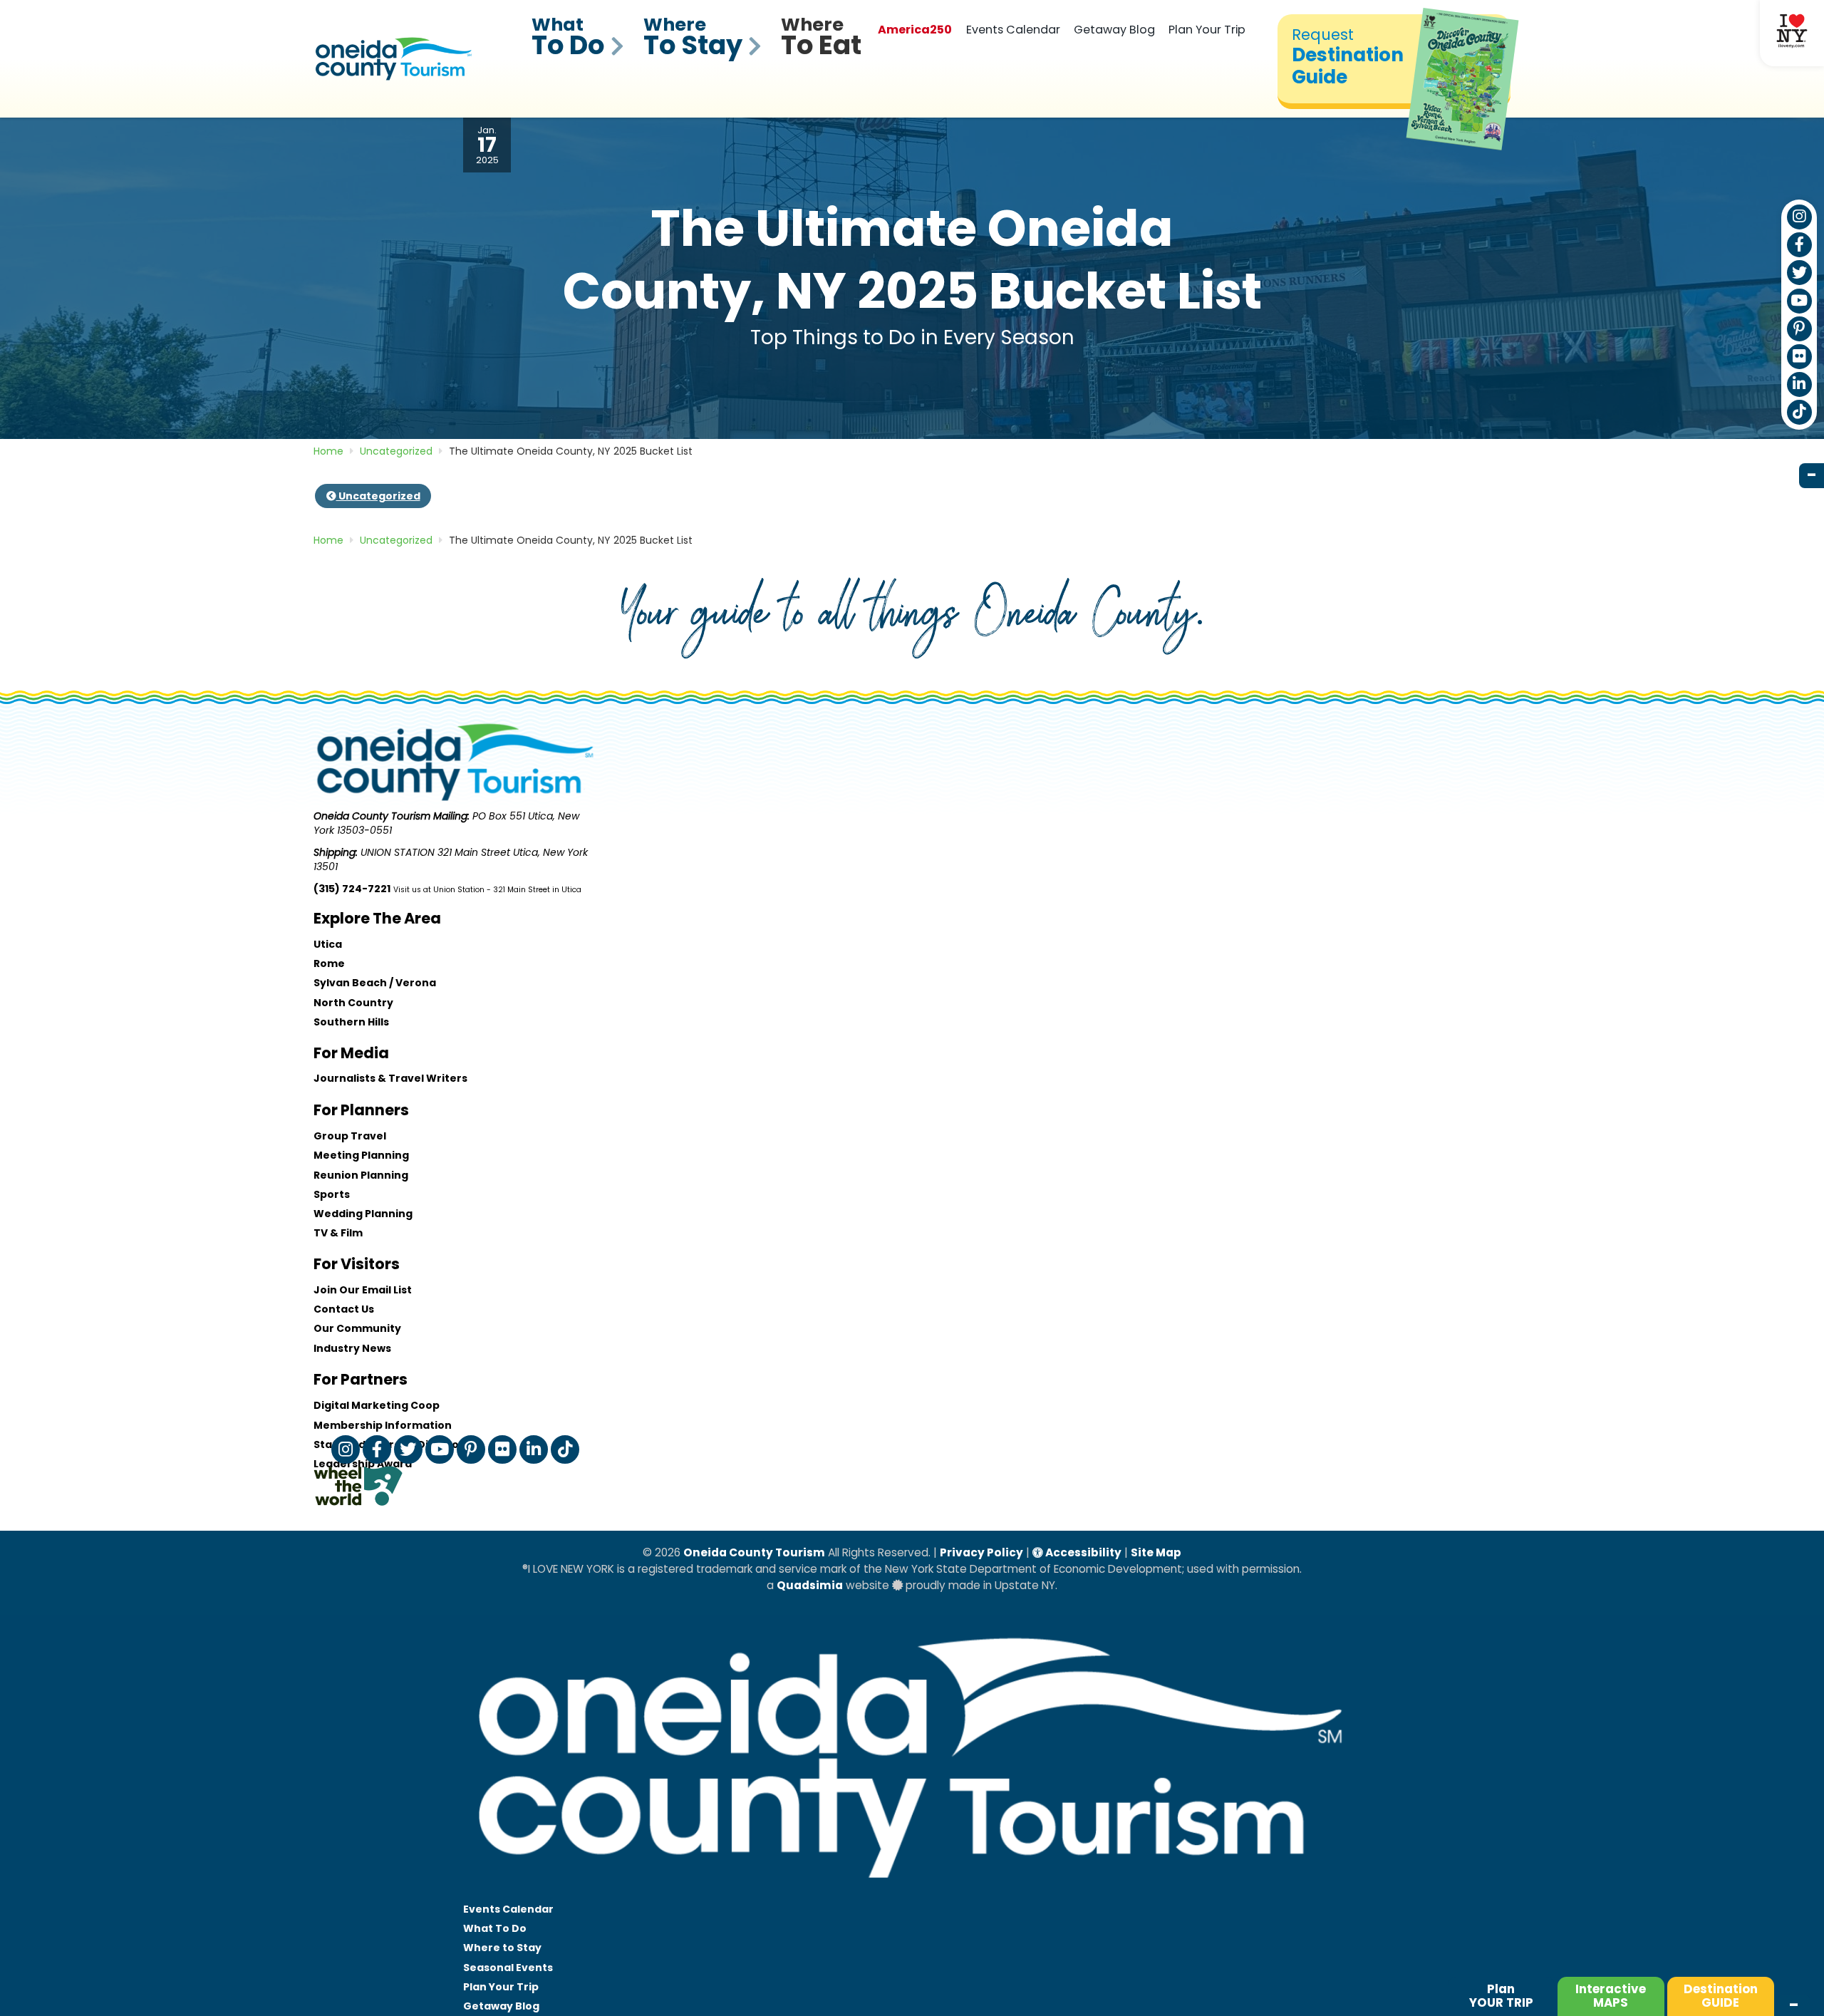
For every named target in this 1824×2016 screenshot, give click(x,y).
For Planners (361, 1110)
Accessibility (1082, 1552)
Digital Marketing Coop (377, 1405)
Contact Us (344, 1309)
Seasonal (508, 1968)
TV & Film (338, 1233)
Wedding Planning (363, 1214)
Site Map (1156, 1552)
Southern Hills (351, 1022)
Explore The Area (377, 918)
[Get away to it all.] (912, 1892)
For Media (351, 1053)
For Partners (361, 1379)
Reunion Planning (361, 1175)
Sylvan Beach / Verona (375, 983)
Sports (332, 1194)
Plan (1501, 1996)
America (915, 30)
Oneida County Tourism (754, 1552)
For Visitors (357, 1264)
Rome (329, 963)
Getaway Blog (1114, 30)
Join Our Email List (363, 1290)
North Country (353, 1003)
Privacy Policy (981, 1552)
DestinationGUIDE (1721, 1996)
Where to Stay (502, 1948)
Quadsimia (810, 1585)
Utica (328, 944)
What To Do (495, 1928)
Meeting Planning (361, 1155)
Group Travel (350, 1136)
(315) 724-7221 (352, 889)
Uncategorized (378, 496)
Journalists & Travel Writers (390, 1078)
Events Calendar (1013, 30)
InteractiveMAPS (1611, 1996)
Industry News (352, 1348)
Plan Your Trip (1207, 30)
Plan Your (501, 1987)
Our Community (357, 1328)
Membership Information (383, 1425)
